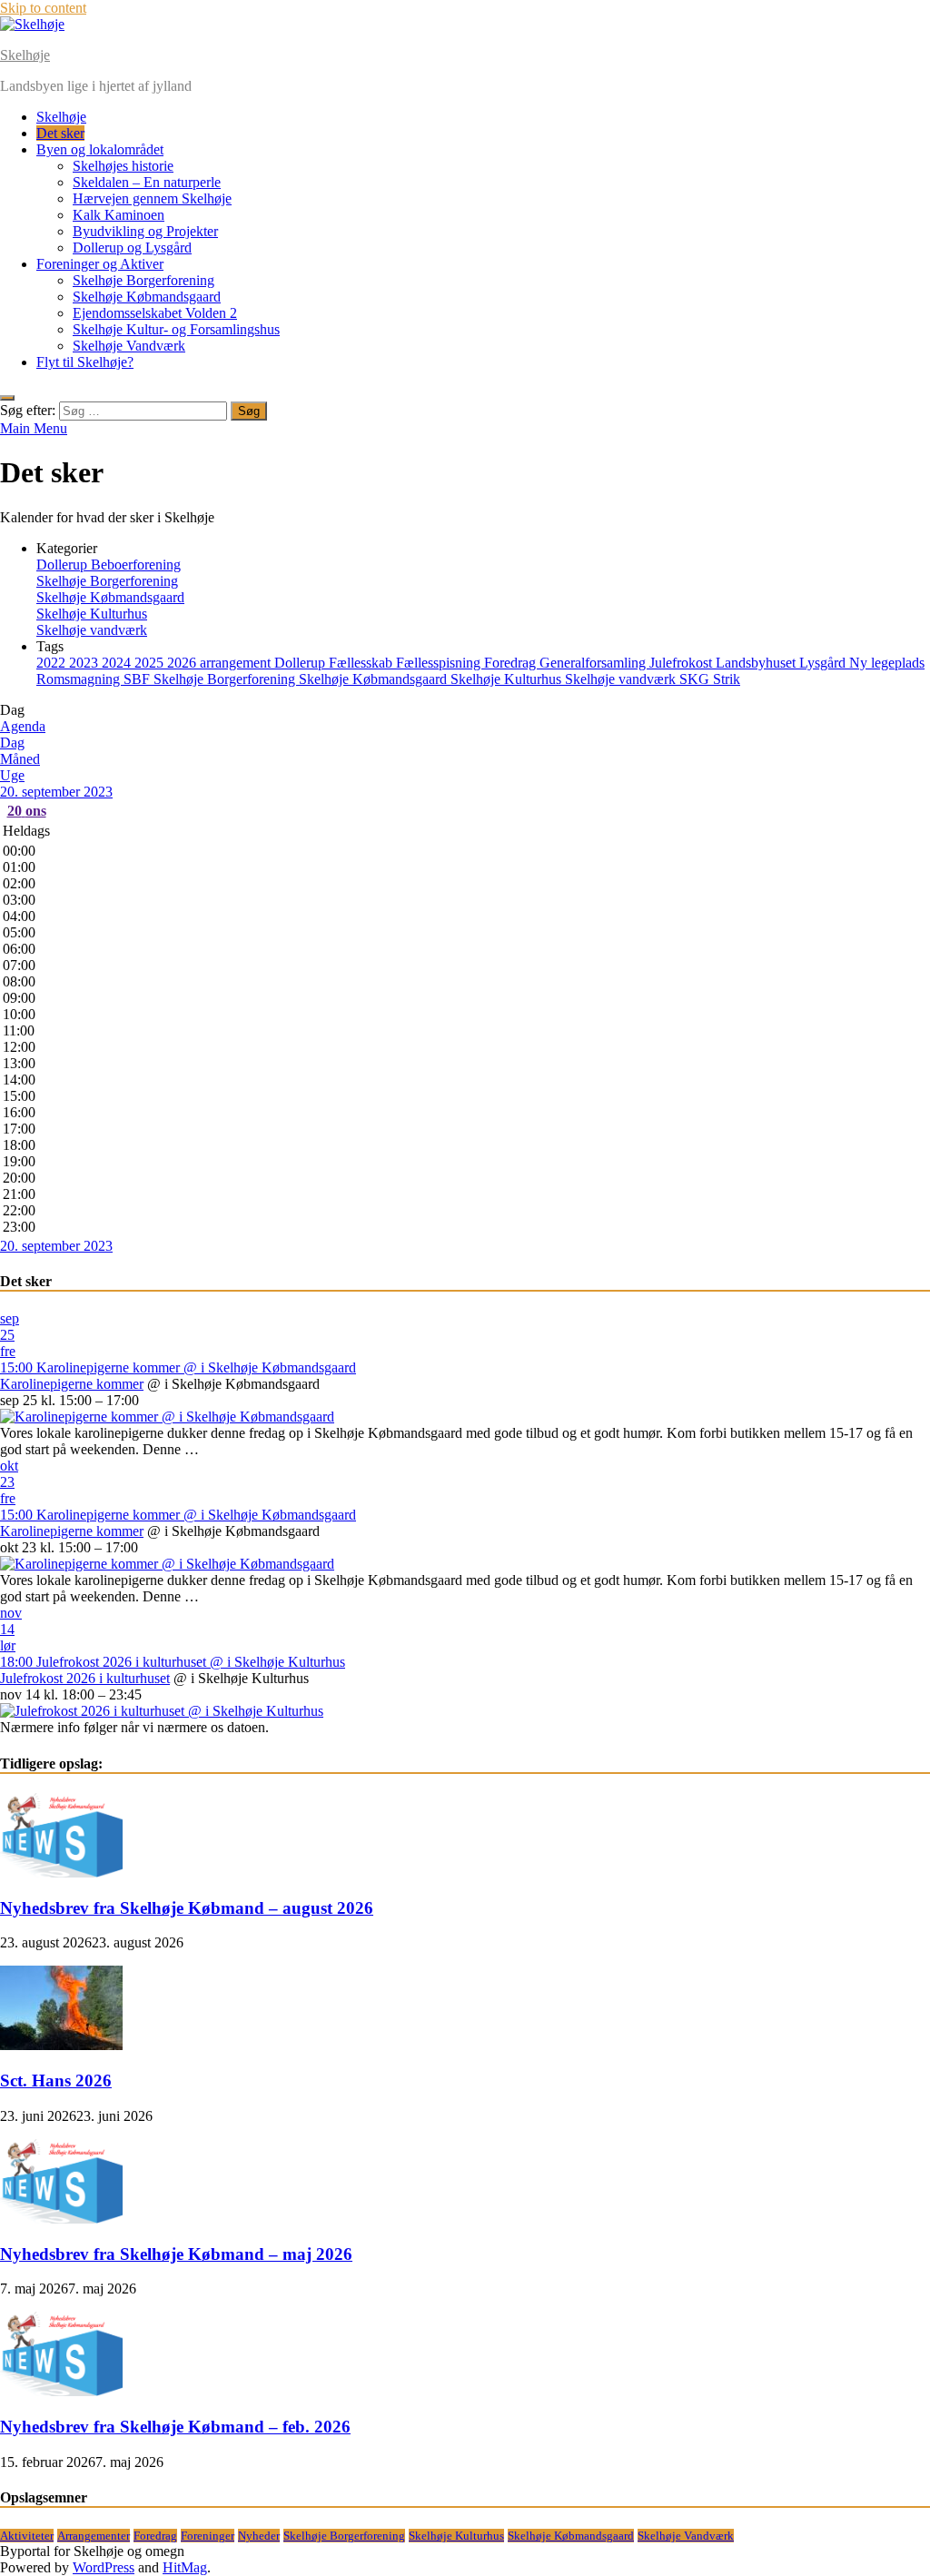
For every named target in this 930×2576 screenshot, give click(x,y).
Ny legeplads (887, 663)
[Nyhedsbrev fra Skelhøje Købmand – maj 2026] (61, 2219)
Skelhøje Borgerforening (143, 280)
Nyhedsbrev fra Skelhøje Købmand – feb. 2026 (175, 2427)
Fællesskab (362, 663)
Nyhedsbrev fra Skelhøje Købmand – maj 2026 (176, 2254)
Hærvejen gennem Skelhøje (152, 198)
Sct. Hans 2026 (56, 2081)
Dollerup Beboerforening (109, 565)
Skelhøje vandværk (92, 630)
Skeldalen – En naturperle (147, 182)
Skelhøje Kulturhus (92, 614)
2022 (53, 663)
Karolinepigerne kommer (72, 1384)
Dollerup (302, 663)
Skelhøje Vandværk (129, 346)
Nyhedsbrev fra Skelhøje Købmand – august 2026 (187, 1908)
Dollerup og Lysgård (132, 248)
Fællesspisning (440, 663)
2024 (118, 663)
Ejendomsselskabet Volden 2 (155, 313)
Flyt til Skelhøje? (85, 362)
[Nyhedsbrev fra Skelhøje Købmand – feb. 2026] (61, 2391)
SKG (696, 679)
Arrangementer (94, 2536)
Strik (727, 679)
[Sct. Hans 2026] (61, 2045)
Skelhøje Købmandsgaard (147, 297)
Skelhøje (25, 55)
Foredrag (512, 663)
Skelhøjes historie (123, 166)
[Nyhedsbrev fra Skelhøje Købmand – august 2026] (61, 1873)
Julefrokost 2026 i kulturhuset (85, 1678)
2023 (85, 663)
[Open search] (7, 398)
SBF (139, 679)
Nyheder (259, 2536)
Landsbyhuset (757, 663)
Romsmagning (80, 679)
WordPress (104, 2567)
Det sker (60, 133)
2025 (151, 663)
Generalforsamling (594, 663)
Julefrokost (683, 663)
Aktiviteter (27, 2536)
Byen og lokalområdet (100, 149)
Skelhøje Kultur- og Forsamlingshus (176, 329)
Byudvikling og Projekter (145, 231)
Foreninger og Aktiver (100, 264)
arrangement (237, 663)
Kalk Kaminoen (119, 215)
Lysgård (824, 663)
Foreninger (208, 2536)
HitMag (185, 2567)
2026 (183, 663)
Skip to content (43, 8)
